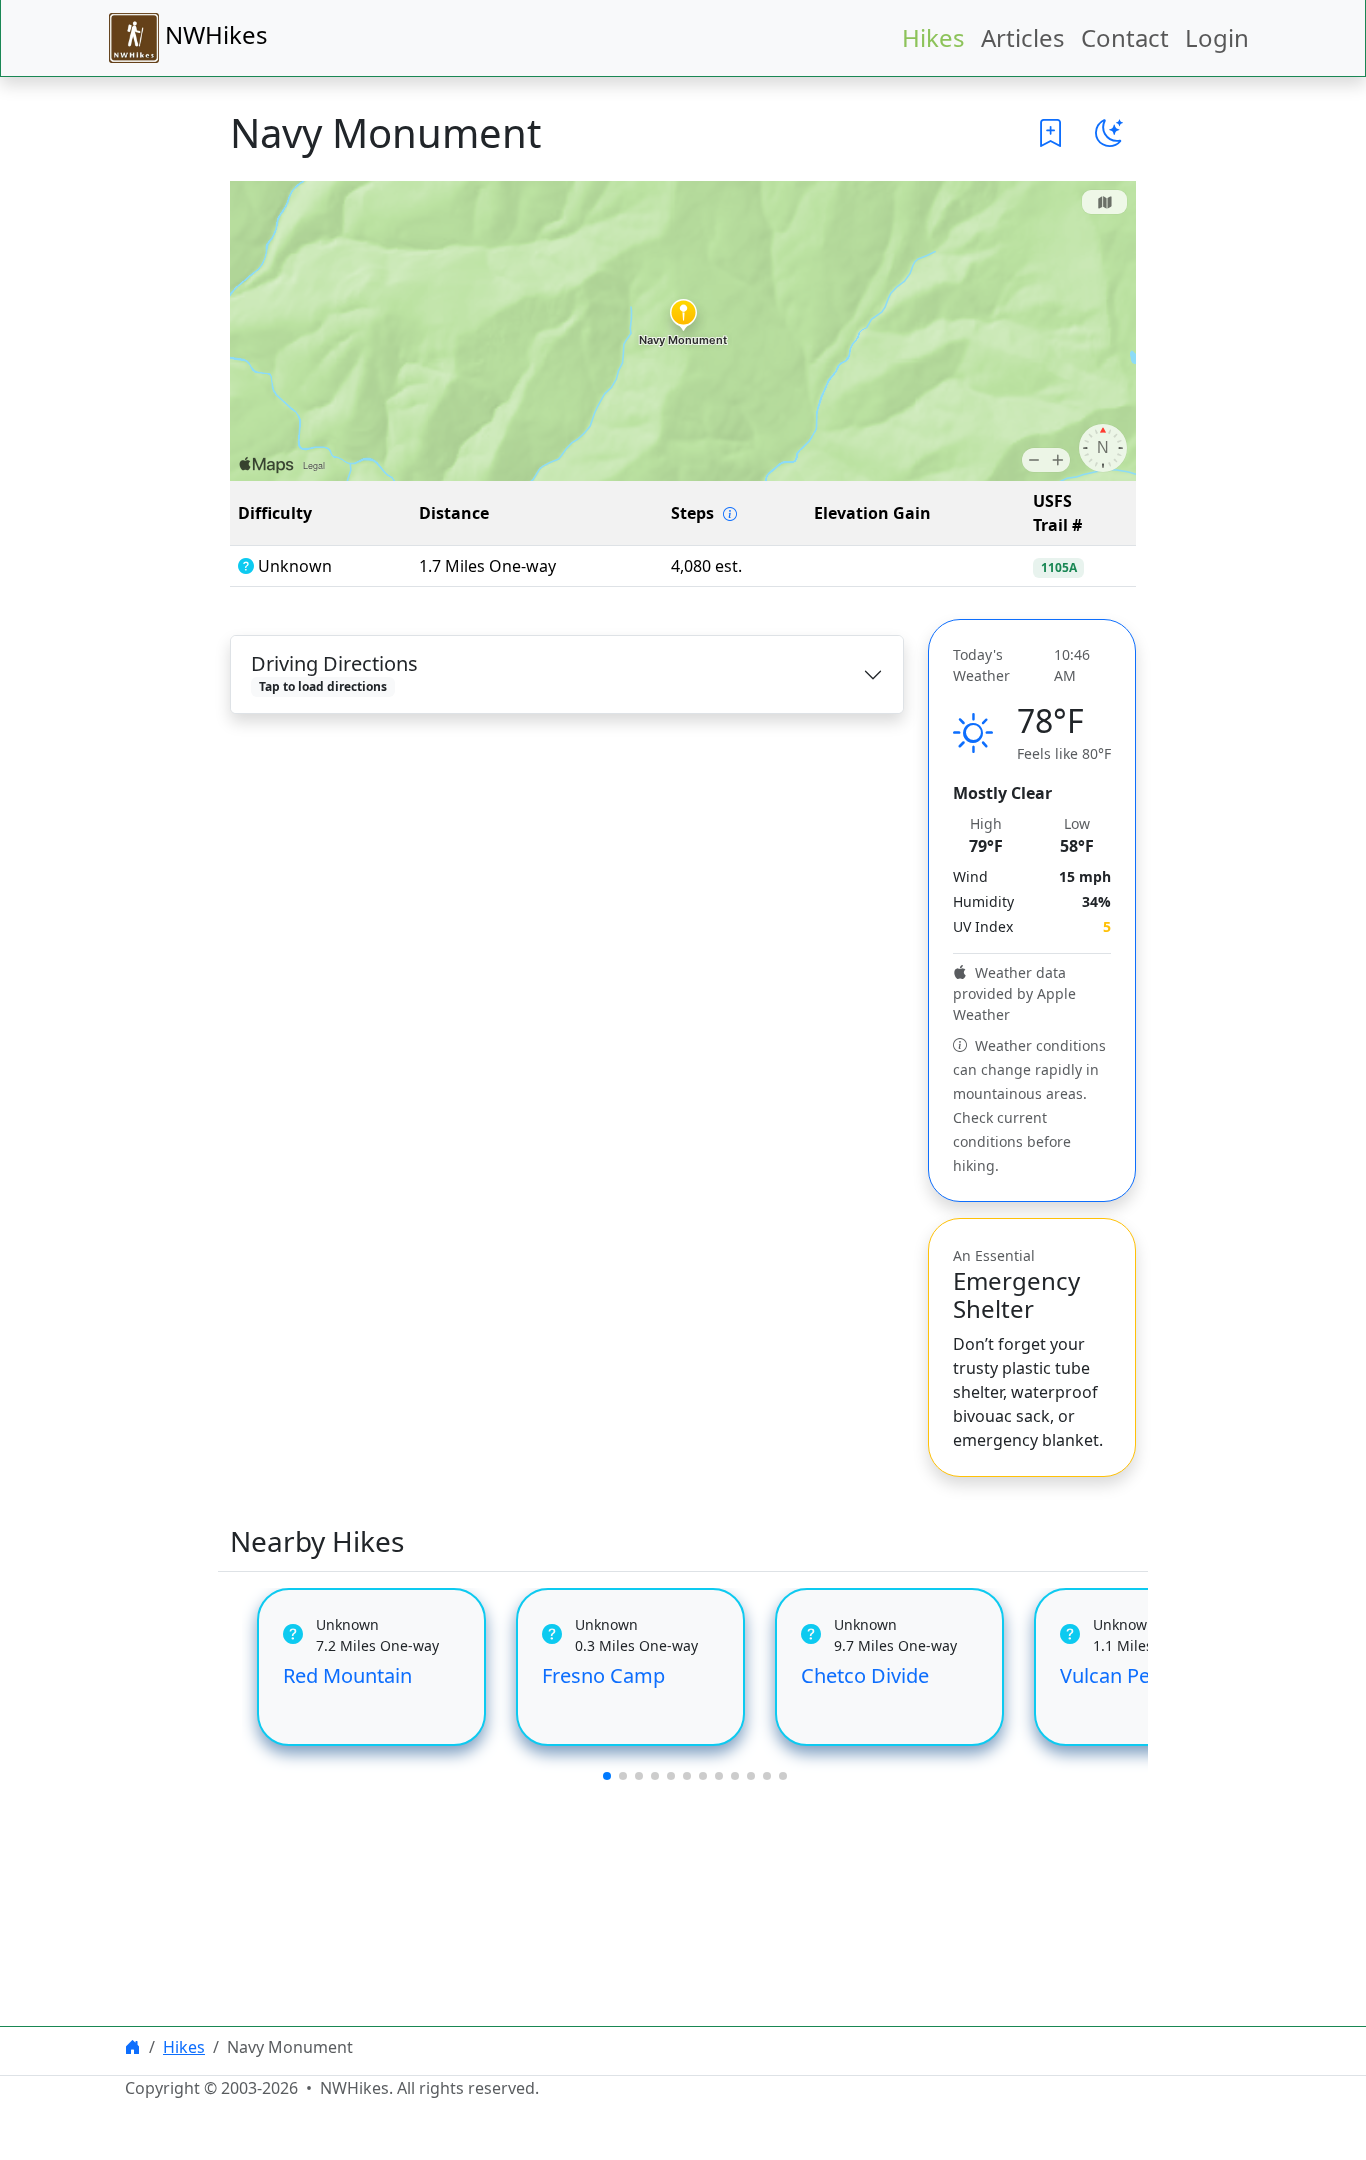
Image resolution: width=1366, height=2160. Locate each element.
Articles (1023, 37)
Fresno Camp (603, 1675)
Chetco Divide (865, 1675)
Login (1217, 37)
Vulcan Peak (1116, 1675)
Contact (1125, 37)
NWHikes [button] (213, 34)
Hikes (933, 37)
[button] (1051, 133)
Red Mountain (347, 1675)
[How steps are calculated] (730, 514)
